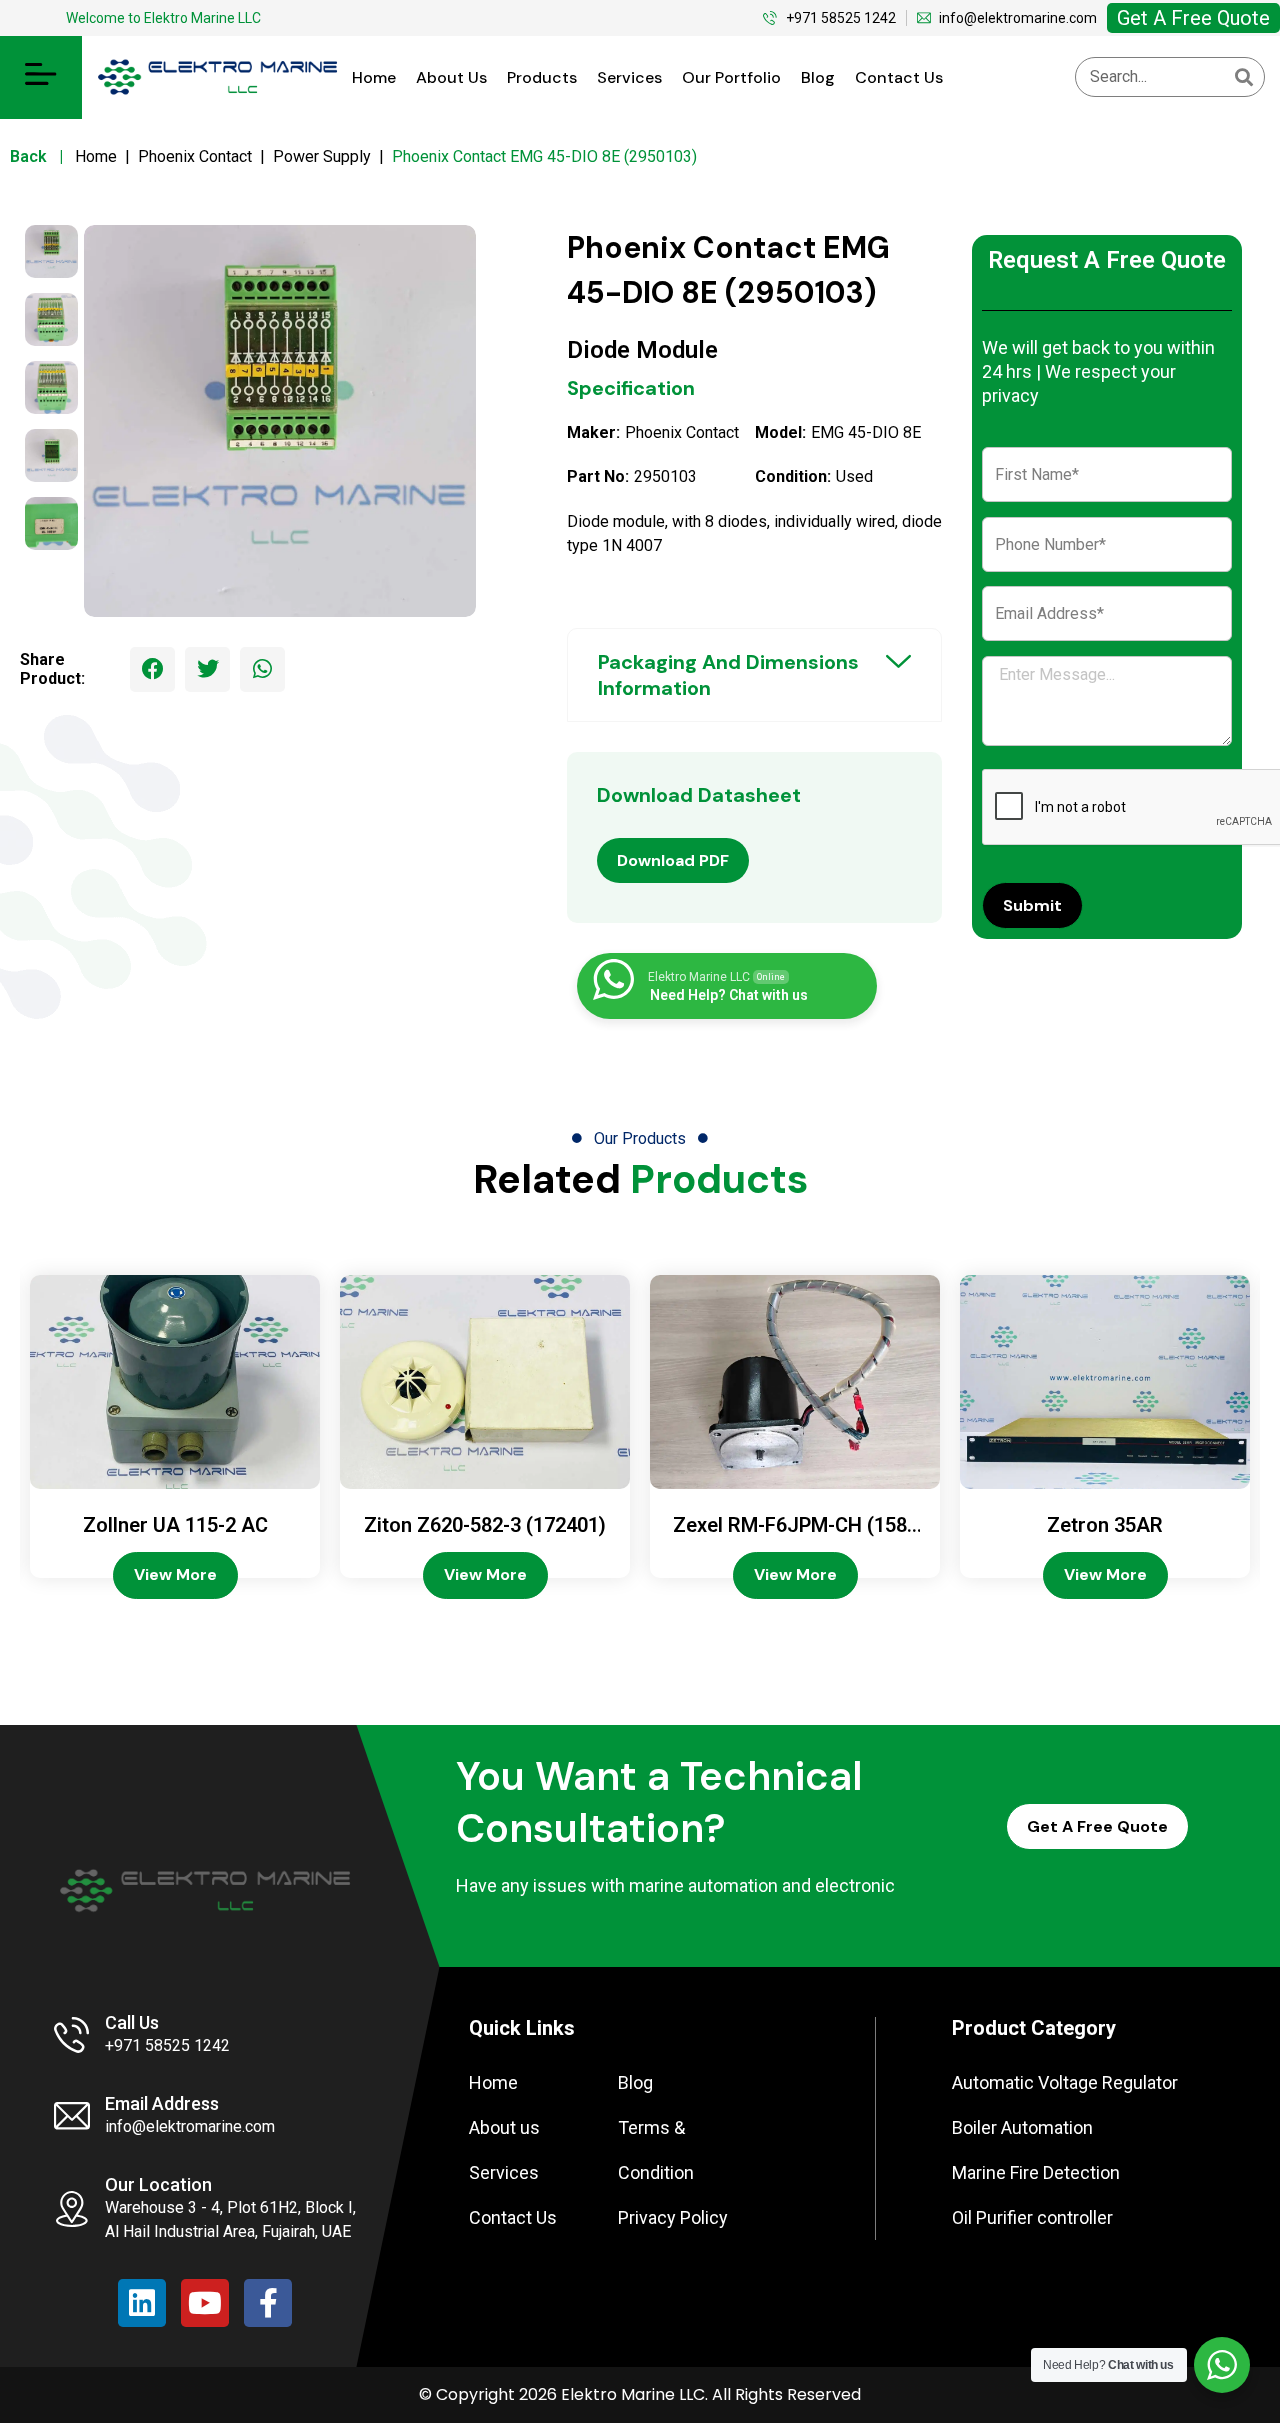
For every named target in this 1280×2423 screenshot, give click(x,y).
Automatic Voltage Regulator (1065, 2082)
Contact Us (899, 77)
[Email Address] (72, 2116)
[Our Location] (72, 2209)
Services (629, 77)
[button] (41, 77)
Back (40, 156)
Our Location (158, 2184)
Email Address (162, 2103)
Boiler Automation (1022, 2127)
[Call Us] (72, 2035)
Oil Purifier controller (1032, 2217)
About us (451, 77)
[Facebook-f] (268, 2303)
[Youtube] (205, 2303)
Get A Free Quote (1193, 18)
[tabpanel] (280, 421)
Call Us (132, 2022)
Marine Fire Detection (1036, 2172)
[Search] (1244, 77)
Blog (818, 77)
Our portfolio (731, 77)
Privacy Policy (673, 2217)
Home (374, 77)
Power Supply (322, 156)
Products (542, 77)
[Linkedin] (142, 2303)
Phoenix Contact (195, 156)
